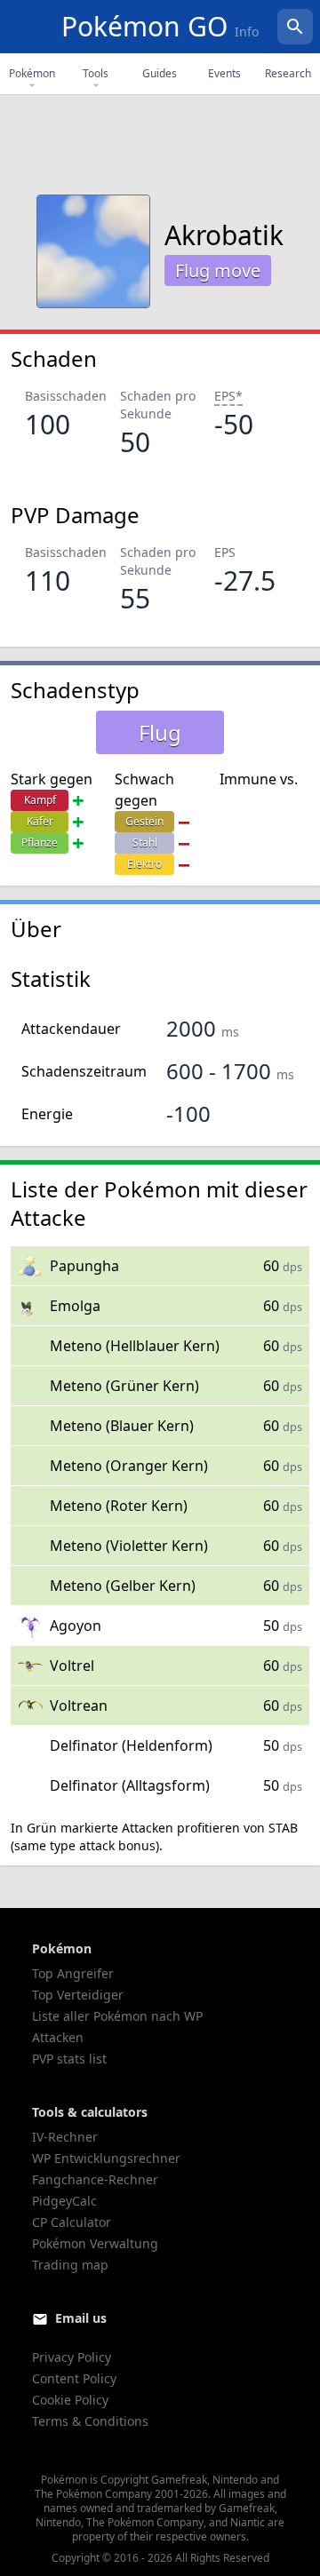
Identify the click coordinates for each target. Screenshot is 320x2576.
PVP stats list (69, 2059)
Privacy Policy (72, 2357)
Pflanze (40, 843)
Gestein (144, 821)
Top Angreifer (73, 1973)
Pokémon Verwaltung (95, 2243)
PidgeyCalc (64, 2201)
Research (288, 73)
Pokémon (32, 73)
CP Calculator (72, 2222)
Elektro (144, 864)
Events (224, 73)
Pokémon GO (160, 26)
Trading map (70, 2265)
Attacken (58, 2037)
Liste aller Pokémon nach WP (117, 2016)
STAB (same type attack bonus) (154, 1837)
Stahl (145, 843)
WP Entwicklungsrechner (106, 2158)
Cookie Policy (70, 2400)
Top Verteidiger (78, 1995)
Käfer (40, 821)
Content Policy (74, 2378)
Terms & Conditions (90, 2421)
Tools (96, 73)
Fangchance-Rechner (95, 2179)
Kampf (40, 800)
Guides (160, 73)
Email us (81, 2318)
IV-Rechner (65, 2137)
